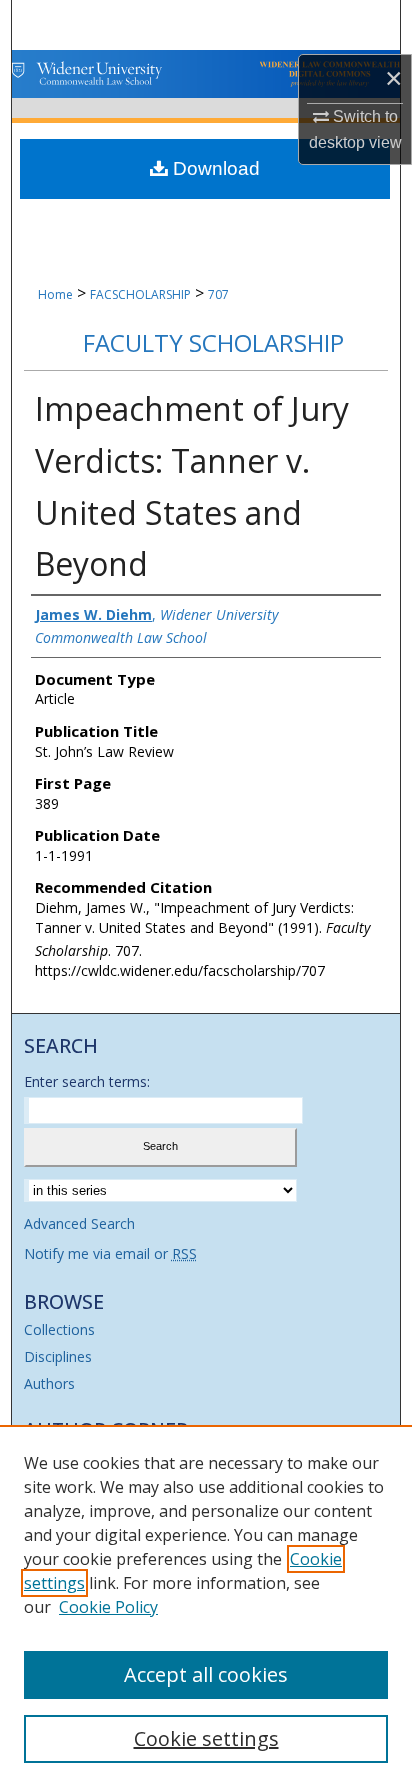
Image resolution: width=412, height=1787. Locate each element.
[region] (206, 1606)
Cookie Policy (108, 1607)
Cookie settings (206, 1738)
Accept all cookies (206, 1674)
